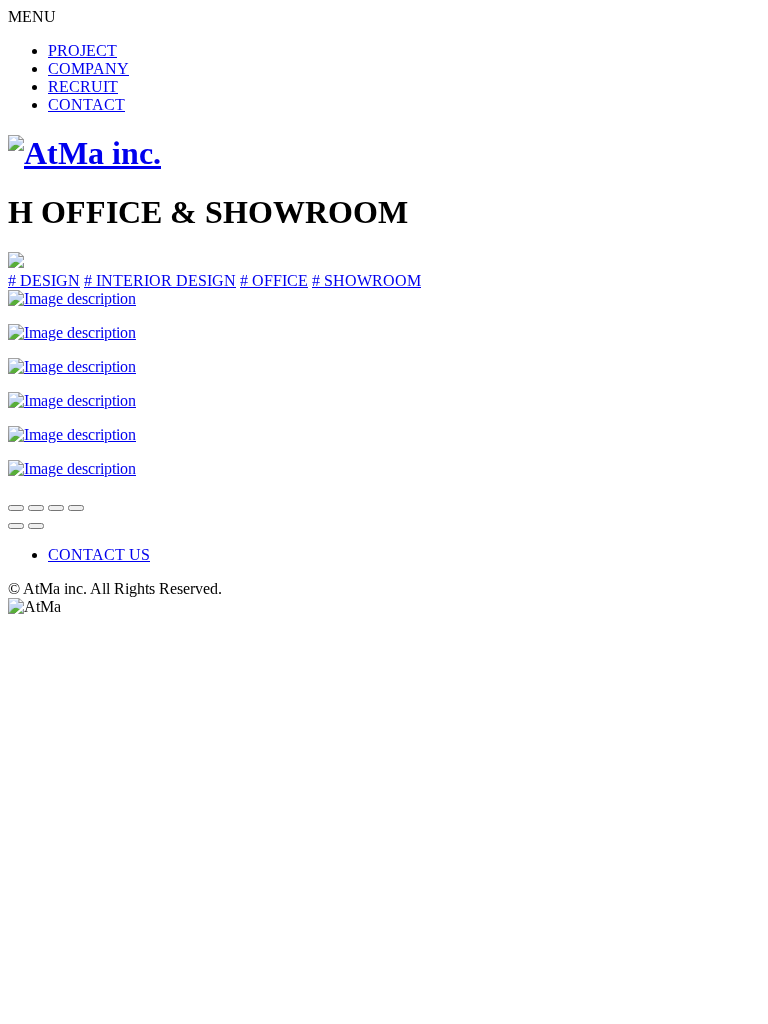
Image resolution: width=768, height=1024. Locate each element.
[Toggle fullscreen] (56, 508)
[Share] (36, 508)
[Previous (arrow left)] (16, 526)
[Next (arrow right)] (36, 526)
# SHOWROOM (366, 280)
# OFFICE (274, 280)
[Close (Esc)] (16, 508)
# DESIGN (44, 280)
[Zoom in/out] (76, 508)
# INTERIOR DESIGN (160, 280)
